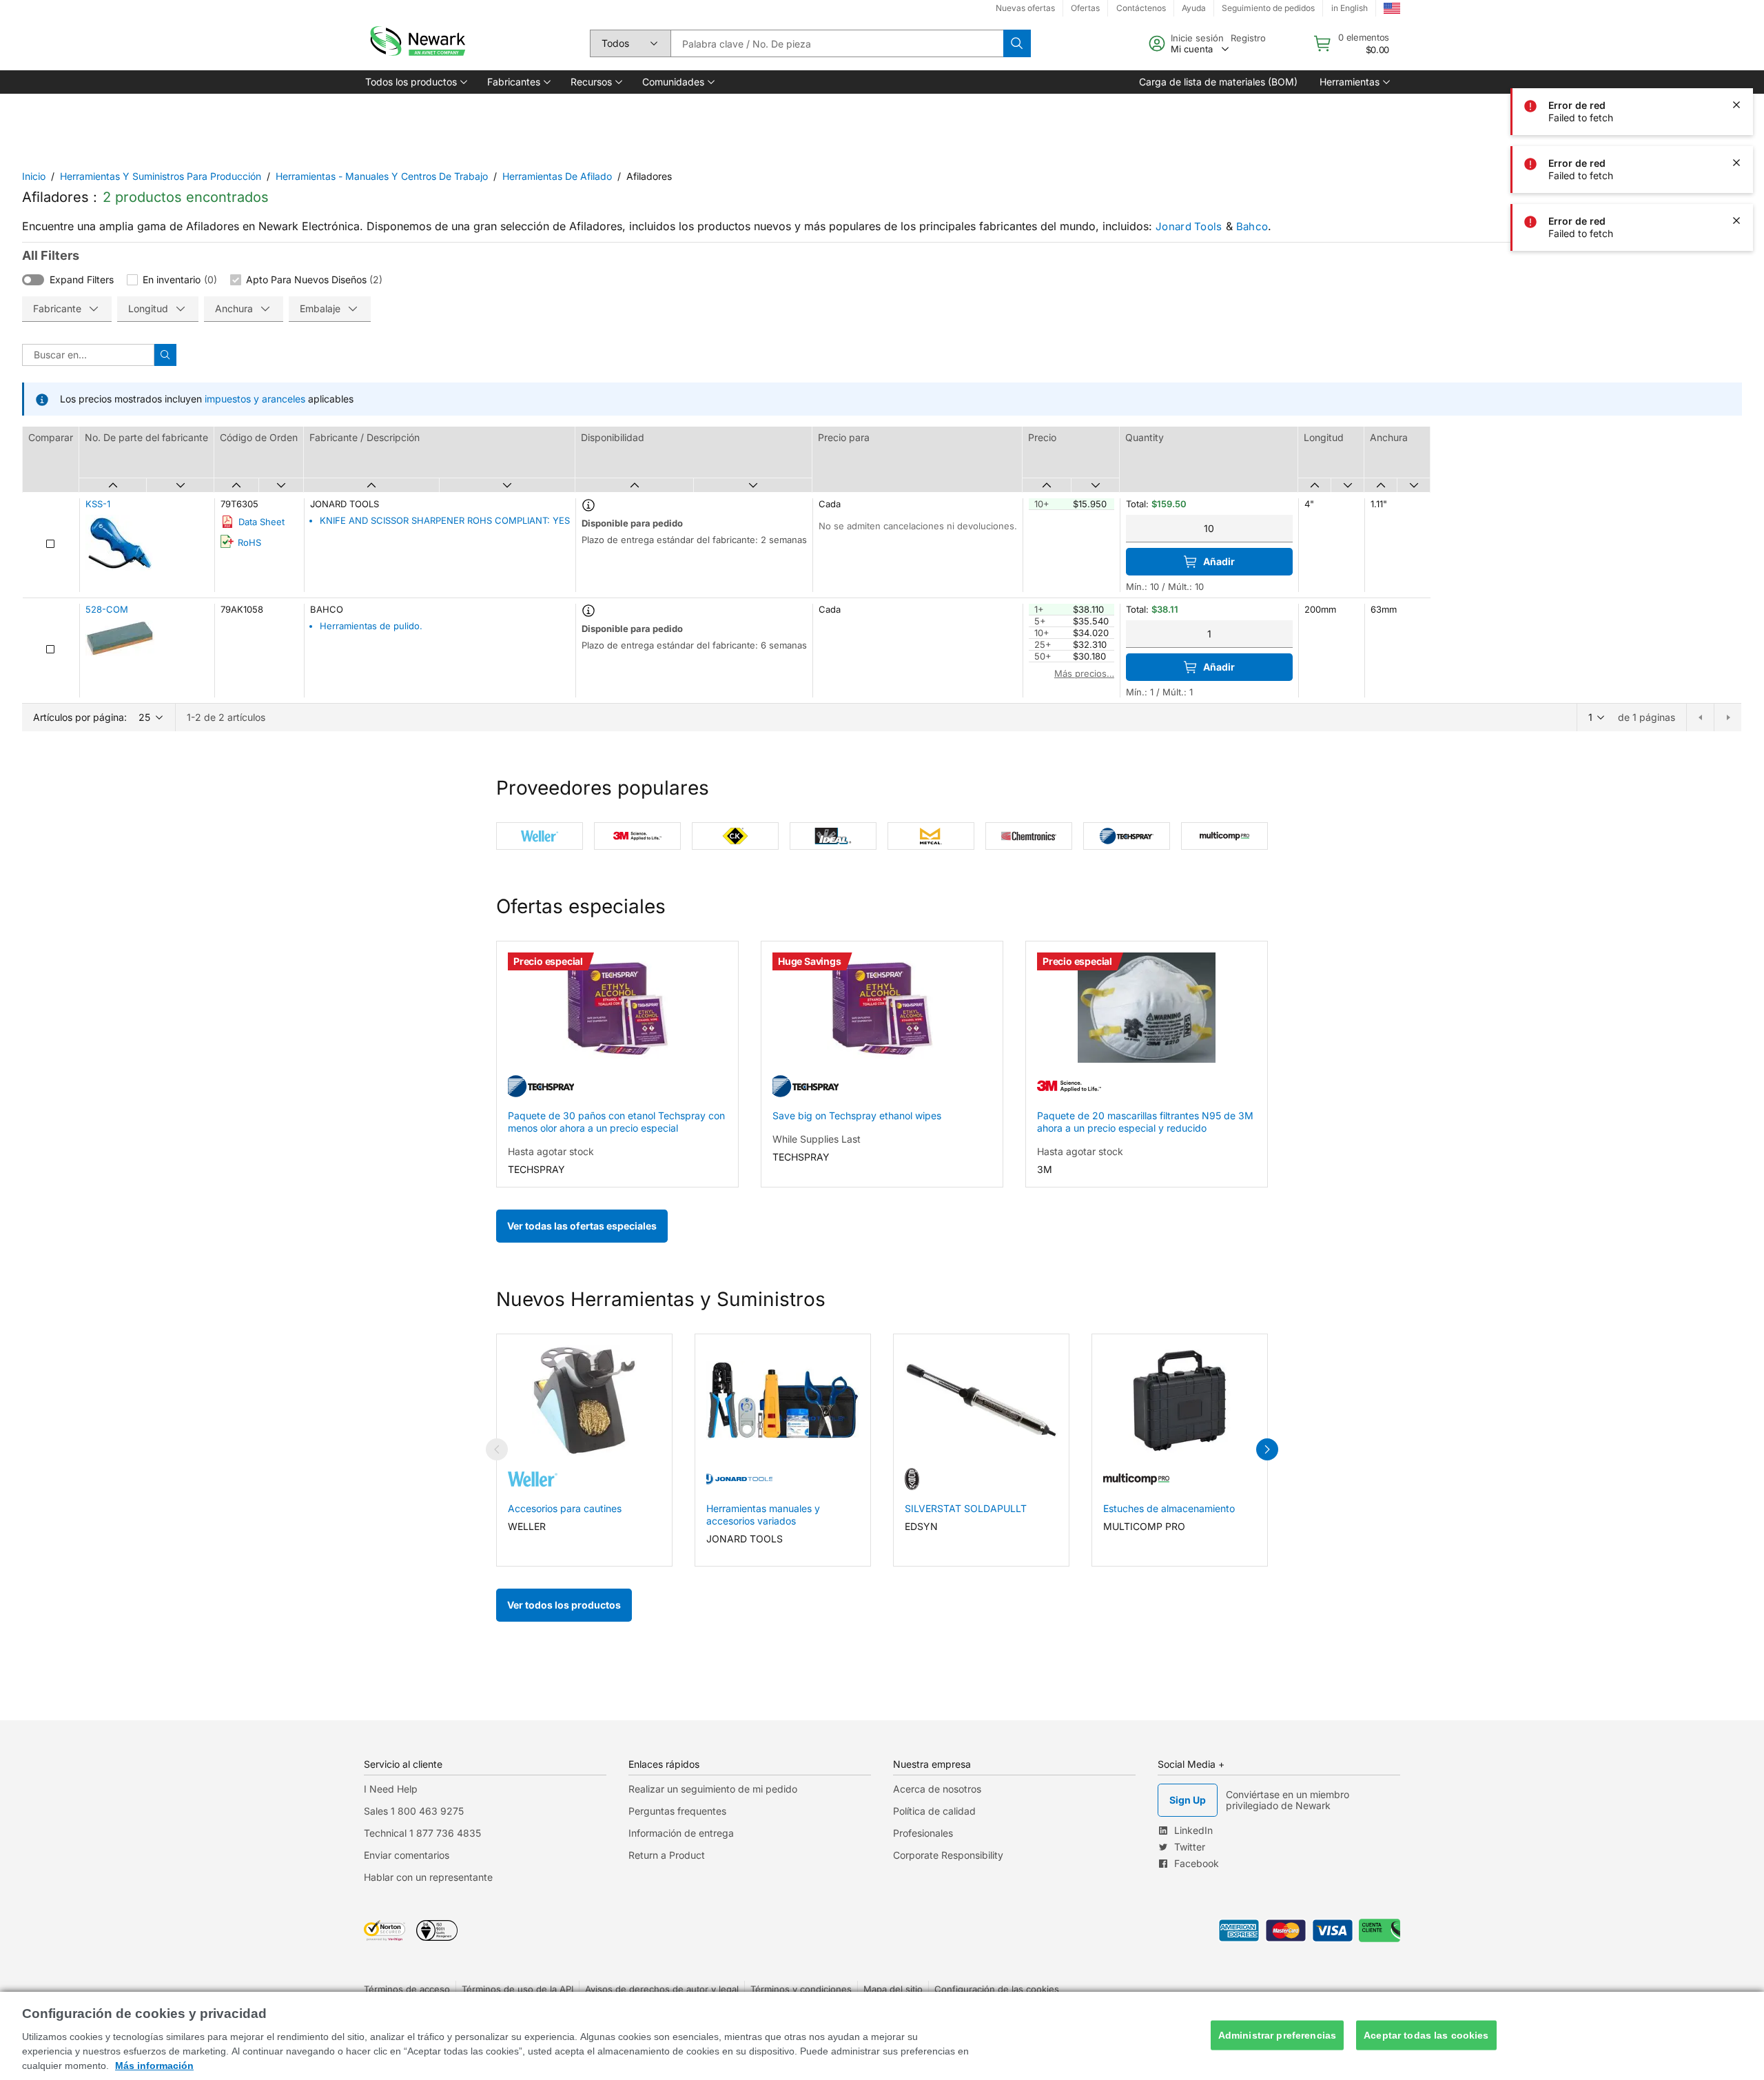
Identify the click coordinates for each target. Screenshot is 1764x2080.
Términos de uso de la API (517, 1989)
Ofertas (1085, 8)
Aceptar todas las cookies (1426, 2035)
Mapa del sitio (893, 1989)
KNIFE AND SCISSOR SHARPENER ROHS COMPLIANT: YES (445, 520)
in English (1350, 8)
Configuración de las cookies (997, 1989)
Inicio (34, 176)
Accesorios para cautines (565, 1508)
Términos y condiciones (801, 1989)
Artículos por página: (80, 717)
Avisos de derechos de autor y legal (662, 1989)
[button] (415, 82)
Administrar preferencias (1277, 2035)
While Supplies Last (817, 1139)
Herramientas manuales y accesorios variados (763, 1515)
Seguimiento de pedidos (1268, 8)
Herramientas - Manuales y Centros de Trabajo (382, 176)
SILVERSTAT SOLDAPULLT (966, 1508)
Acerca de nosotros (937, 1789)
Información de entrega (681, 1833)
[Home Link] (416, 43)
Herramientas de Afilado (557, 176)
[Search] (1017, 43)
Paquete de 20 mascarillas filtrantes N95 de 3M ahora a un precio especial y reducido (1145, 1122)
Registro (1248, 38)
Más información (154, 2066)
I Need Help (391, 1789)
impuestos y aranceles (255, 399)
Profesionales (923, 1833)
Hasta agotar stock (551, 1151)
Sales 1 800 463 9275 (414, 1811)
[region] (882, 2036)
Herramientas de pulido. (371, 626)
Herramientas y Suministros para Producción (161, 176)
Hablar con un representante (428, 1877)
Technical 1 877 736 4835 (422, 1833)
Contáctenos (1141, 8)
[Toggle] (33, 280)
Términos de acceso (407, 1989)
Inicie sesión (1197, 38)
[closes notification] (1736, 105)
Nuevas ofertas (1025, 8)
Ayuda (1194, 8)
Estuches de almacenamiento (1169, 1508)
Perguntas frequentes (677, 1811)
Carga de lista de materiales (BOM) (1218, 82)
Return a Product (667, 1855)
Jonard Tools (1189, 226)
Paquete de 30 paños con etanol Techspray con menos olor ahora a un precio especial (616, 1122)
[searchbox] (837, 43)
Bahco (1252, 226)
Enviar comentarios (407, 1855)
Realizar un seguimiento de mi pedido (713, 1789)
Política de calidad (934, 1811)
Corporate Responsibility (948, 1855)
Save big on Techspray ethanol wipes (857, 1115)
